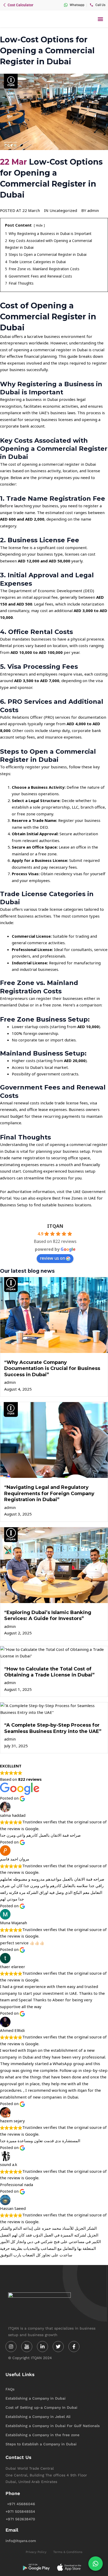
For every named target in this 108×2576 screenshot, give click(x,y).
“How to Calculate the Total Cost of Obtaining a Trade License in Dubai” (49, 1672)
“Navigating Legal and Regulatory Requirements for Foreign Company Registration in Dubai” (49, 1493)
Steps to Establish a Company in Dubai (41, 2444)
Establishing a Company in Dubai (36, 2398)
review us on (52, 1258)
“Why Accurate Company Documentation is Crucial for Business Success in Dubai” (52, 1368)
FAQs (10, 2389)
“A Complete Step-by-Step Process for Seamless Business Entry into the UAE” (53, 1728)
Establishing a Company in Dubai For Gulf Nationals (53, 2426)
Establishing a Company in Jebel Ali (38, 2417)
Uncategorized (63, 210)
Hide (39, 225)
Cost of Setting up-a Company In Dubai (41, 2407)
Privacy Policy (36, 2552)
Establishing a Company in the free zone (42, 2435)
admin (10, 1382)
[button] (100, 19)
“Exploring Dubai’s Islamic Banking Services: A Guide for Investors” (48, 1615)
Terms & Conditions (68, 2552)
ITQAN (55, 1226)
